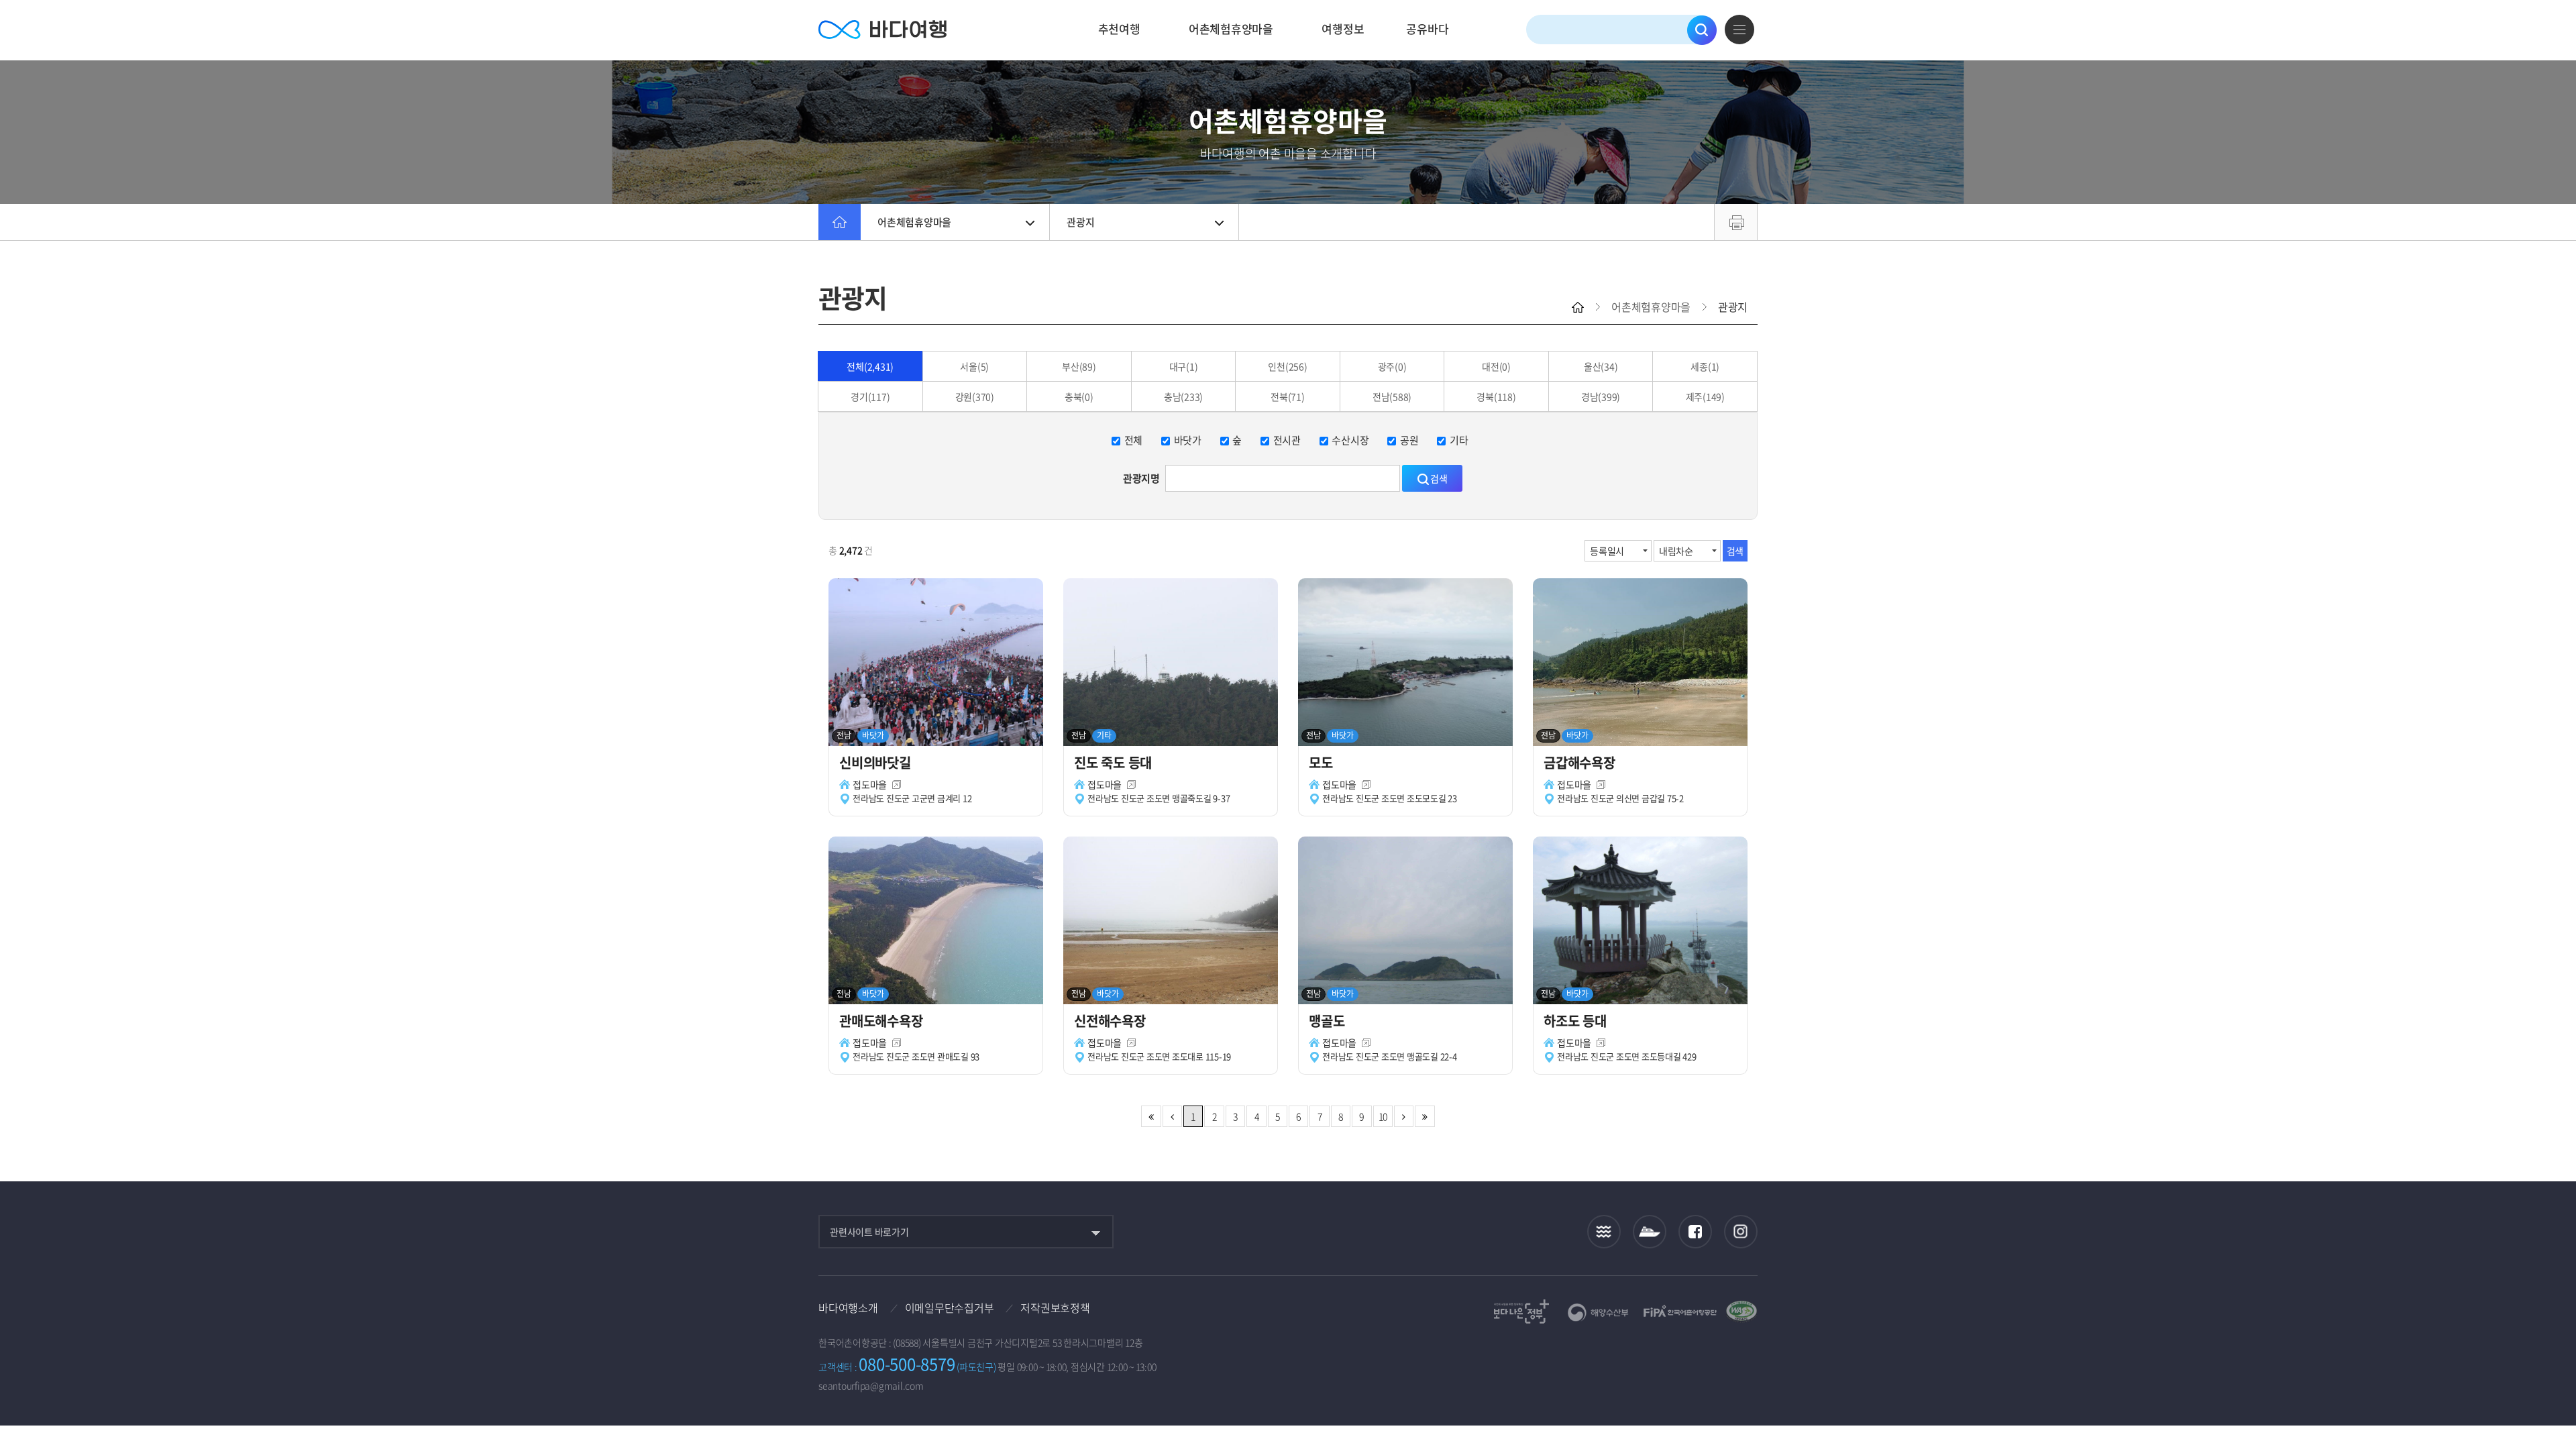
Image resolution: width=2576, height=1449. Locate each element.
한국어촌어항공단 (1680, 1311)
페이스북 (1695, 1232)
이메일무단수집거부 (950, 1307)
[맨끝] (1425, 1116)
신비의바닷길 (876, 762)
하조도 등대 (1576, 1021)
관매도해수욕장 (882, 1021)
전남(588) (1392, 396)
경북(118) (1496, 396)
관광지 (1080, 222)
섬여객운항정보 (1650, 1232)
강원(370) (975, 396)
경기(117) (870, 396)
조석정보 (1604, 1232)
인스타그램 (1741, 1232)
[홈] (840, 222)
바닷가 (1188, 440)
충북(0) (1079, 396)
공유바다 (1427, 29)
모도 (1324, 762)
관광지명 (1141, 478)
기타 (1459, 440)
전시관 (1287, 440)
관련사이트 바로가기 (869, 1232)
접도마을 (870, 784)
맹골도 (1328, 1021)
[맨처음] (1151, 1116)
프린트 (1736, 222)
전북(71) (1288, 396)
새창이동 (897, 785)
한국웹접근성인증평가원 (1741, 1311)
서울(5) (974, 366)
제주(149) (1705, 396)
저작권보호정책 (1055, 1307)
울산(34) (1601, 366)
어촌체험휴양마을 (1231, 29)
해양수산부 (1598, 1312)
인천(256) (1287, 366)
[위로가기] (2554, 1394)
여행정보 (1343, 29)
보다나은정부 (1521, 1311)
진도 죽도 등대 (1115, 762)
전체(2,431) (870, 366)
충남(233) (1183, 396)
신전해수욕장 (1111, 1021)
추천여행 (1119, 29)
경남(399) (1601, 396)
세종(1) (1705, 366)
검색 (1702, 30)
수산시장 (1350, 440)
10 (1383, 1116)
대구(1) (1184, 366)
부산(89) (1079, 366)
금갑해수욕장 (1582, 762)
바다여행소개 (848, 1307)
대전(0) (1496, 366)
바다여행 (882, 30)
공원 (1409, 440)
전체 (1134, 440)
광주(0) (1392, 366)
